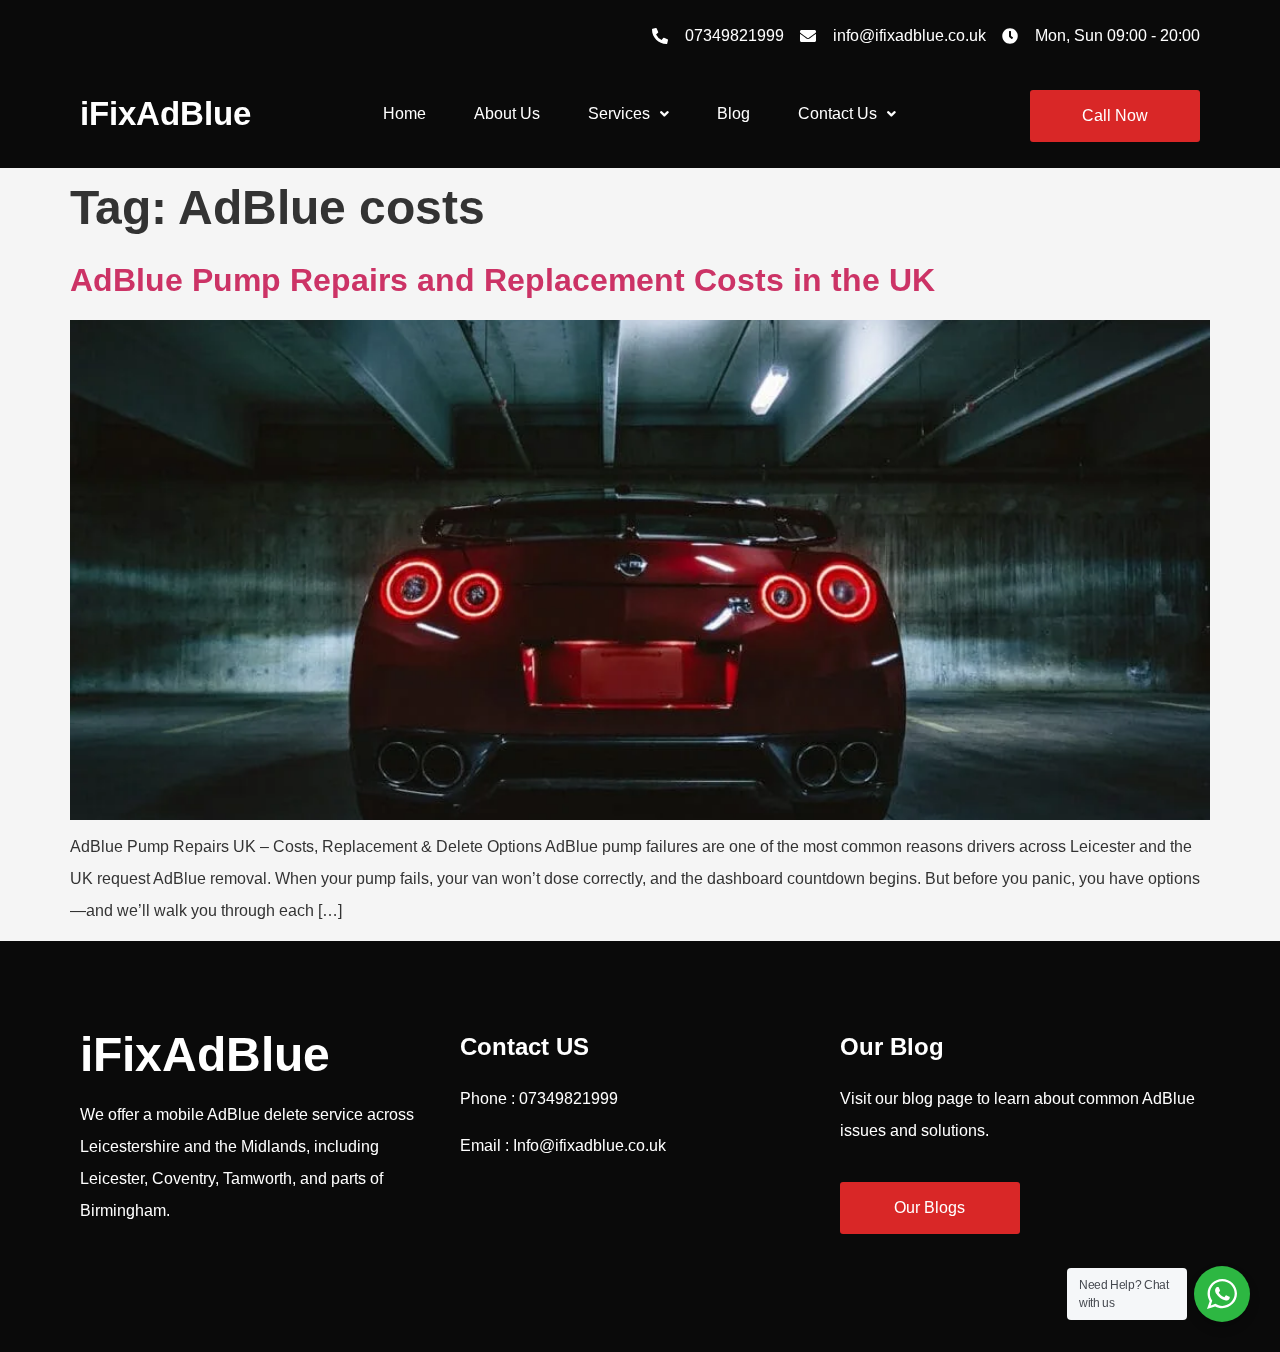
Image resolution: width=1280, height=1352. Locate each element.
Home (404, 113)
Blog (733, 113)
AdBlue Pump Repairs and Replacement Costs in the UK (502, 280)
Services (619, 113)
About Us (507, 113)
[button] (628, 114)
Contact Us (837, 113)
